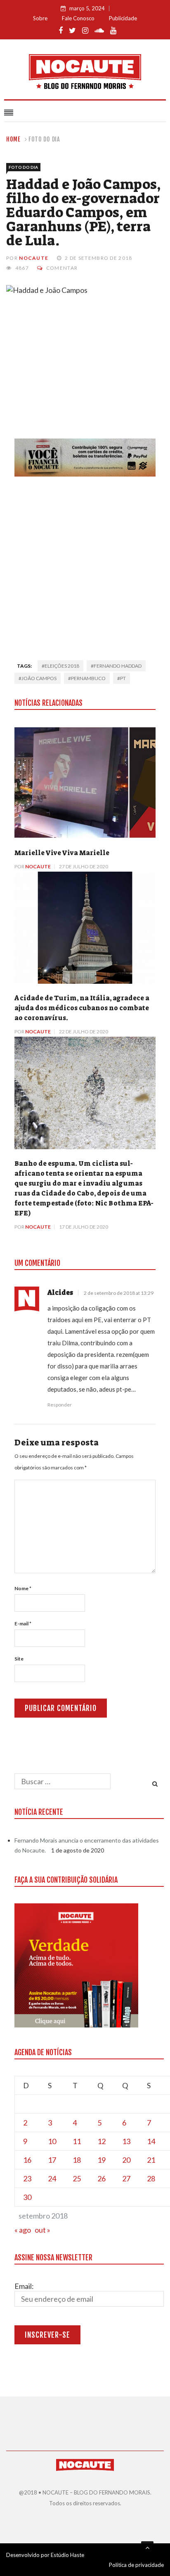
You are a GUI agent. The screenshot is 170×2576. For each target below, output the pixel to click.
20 (126, 2160)
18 (77, 2160)
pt (123, 678)
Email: (24, 2286)
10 (52, 2141)
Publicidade (123, 18)
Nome (23, 1588)
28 (151, 2178)
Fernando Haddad (118, 666)
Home (13, 139)
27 (126, 2178)
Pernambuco (88, 678)
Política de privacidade (136, 2565)
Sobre (40, 18)
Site (19, 1659)
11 (77, 2141)
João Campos (39, 678)
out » (42, 2230)
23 (27, 2178)
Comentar (62, 268)
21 (151, 2160)
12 (102, 2141)
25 (77, 2178)
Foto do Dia (44, 139)
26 (102, 2178)
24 (52, 2178)
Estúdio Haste (67, 2555)
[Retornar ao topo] (147, 2547)
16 (27, 2160)
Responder (60, 1405)
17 (52, 2160)
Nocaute (34, 258)
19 (102, 2160)
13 (126, 2141)
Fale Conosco (78, 18)
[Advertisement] (85, 566)
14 (151, 2141)
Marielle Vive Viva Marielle (62, 853)
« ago (23, 2230)
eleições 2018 (62, 666)
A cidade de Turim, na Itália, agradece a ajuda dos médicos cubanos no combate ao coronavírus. (82, 1008)
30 (27, 2197)
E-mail (23, 1623)
